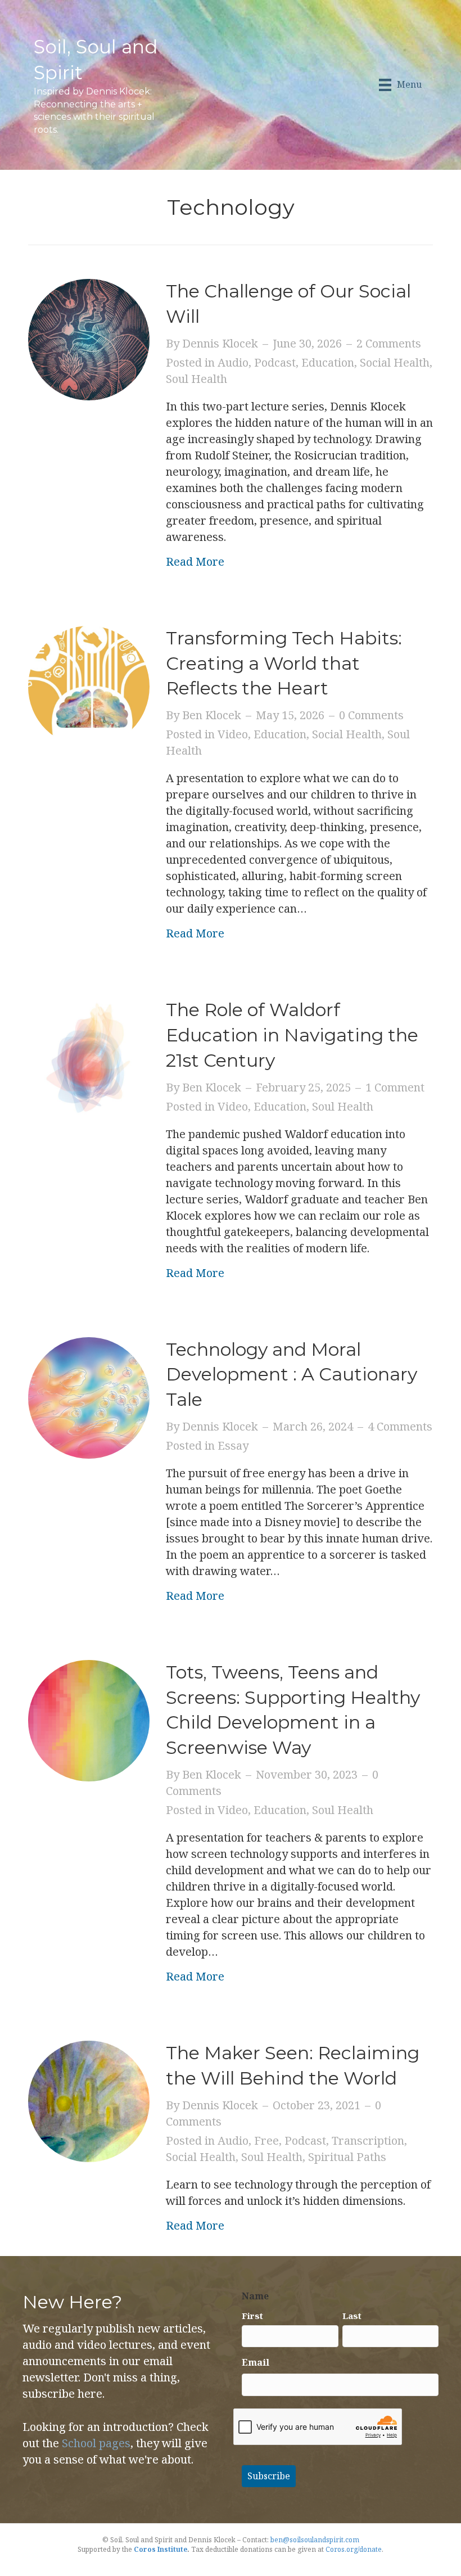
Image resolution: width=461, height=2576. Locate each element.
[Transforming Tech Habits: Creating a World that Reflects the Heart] (89, 685)
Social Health (395, 362)
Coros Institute (161, 2549)
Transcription (368, 2140)
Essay (233, 1445)
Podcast (275, 362)
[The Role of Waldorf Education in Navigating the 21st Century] (89, 1057)
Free (266, 2140)
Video (233, 734)
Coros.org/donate (354, 2549)
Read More (195, 561)
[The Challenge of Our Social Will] (89, 338)
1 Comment (395, 1087)
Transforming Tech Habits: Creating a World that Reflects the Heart (284, 663)
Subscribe (269, 2476)
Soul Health (196, 379)
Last (352, 2316)
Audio (233, 362)
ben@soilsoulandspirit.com (315, 2540)
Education (328, 362)
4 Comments (400, 1426)
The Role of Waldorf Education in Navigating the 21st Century (292, 1035)
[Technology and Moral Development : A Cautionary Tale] (89, 1397)
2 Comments (389, 343)
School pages (96, 2443)
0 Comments (371, 715)
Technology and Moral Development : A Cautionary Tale (291, 1375)
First (252, 2316)
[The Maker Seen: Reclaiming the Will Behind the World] (89, 2100)
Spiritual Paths (347, 2157)
